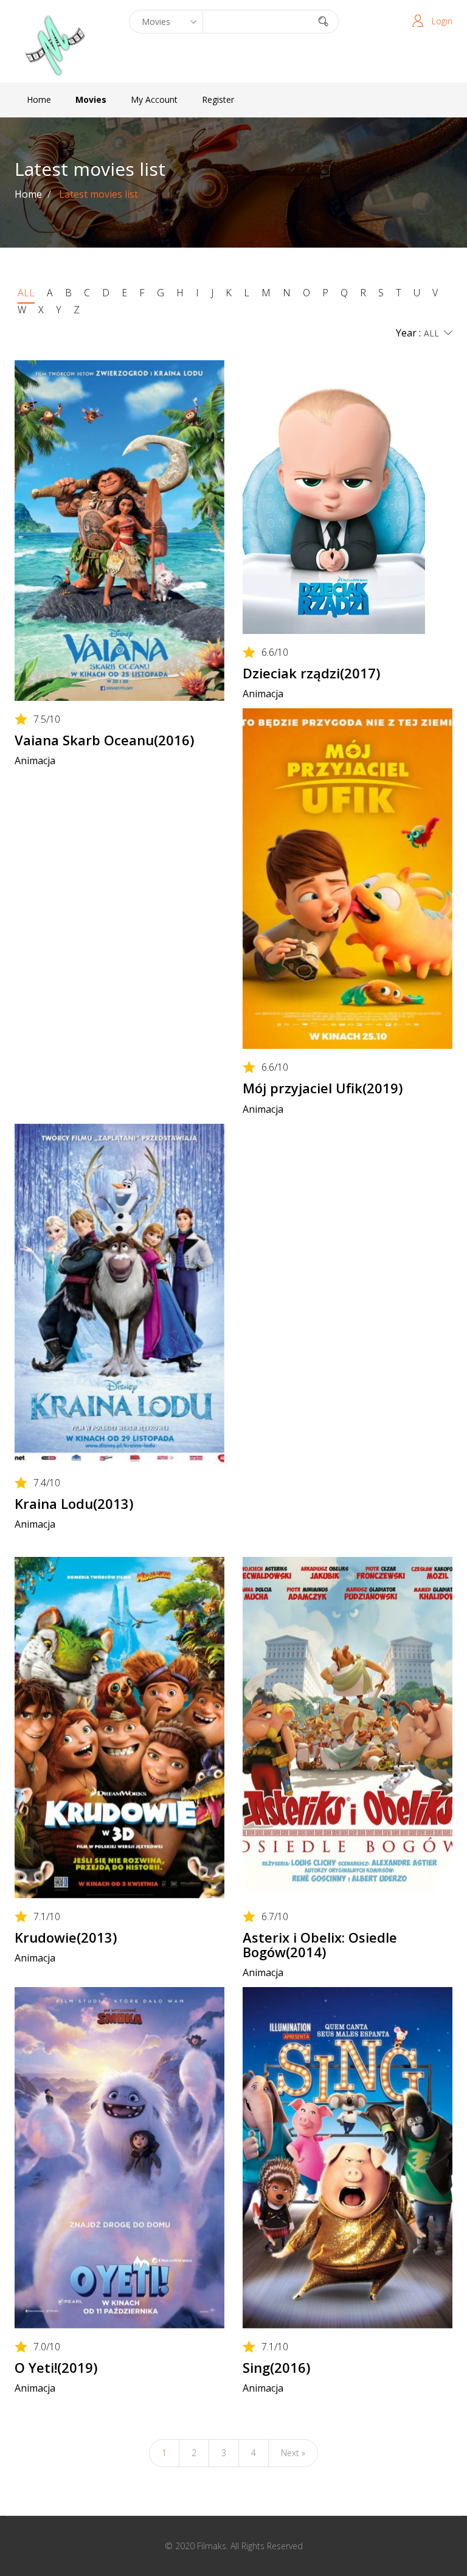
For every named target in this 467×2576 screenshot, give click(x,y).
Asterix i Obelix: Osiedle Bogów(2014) (320, 1944)
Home (39, 99)
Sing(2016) (276, 2367)
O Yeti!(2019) (56, 2367)
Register (218, 99)
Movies (91, 99)
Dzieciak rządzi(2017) (311, 673)
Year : (408, 333)
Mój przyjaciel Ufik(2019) (323, 1088)
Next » (293, 2453)
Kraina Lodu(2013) (74, 1503)
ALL (26, 293)
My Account (154, 99)
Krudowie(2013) (66, 1937)
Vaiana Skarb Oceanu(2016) (104, 740)
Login (442, 21)
